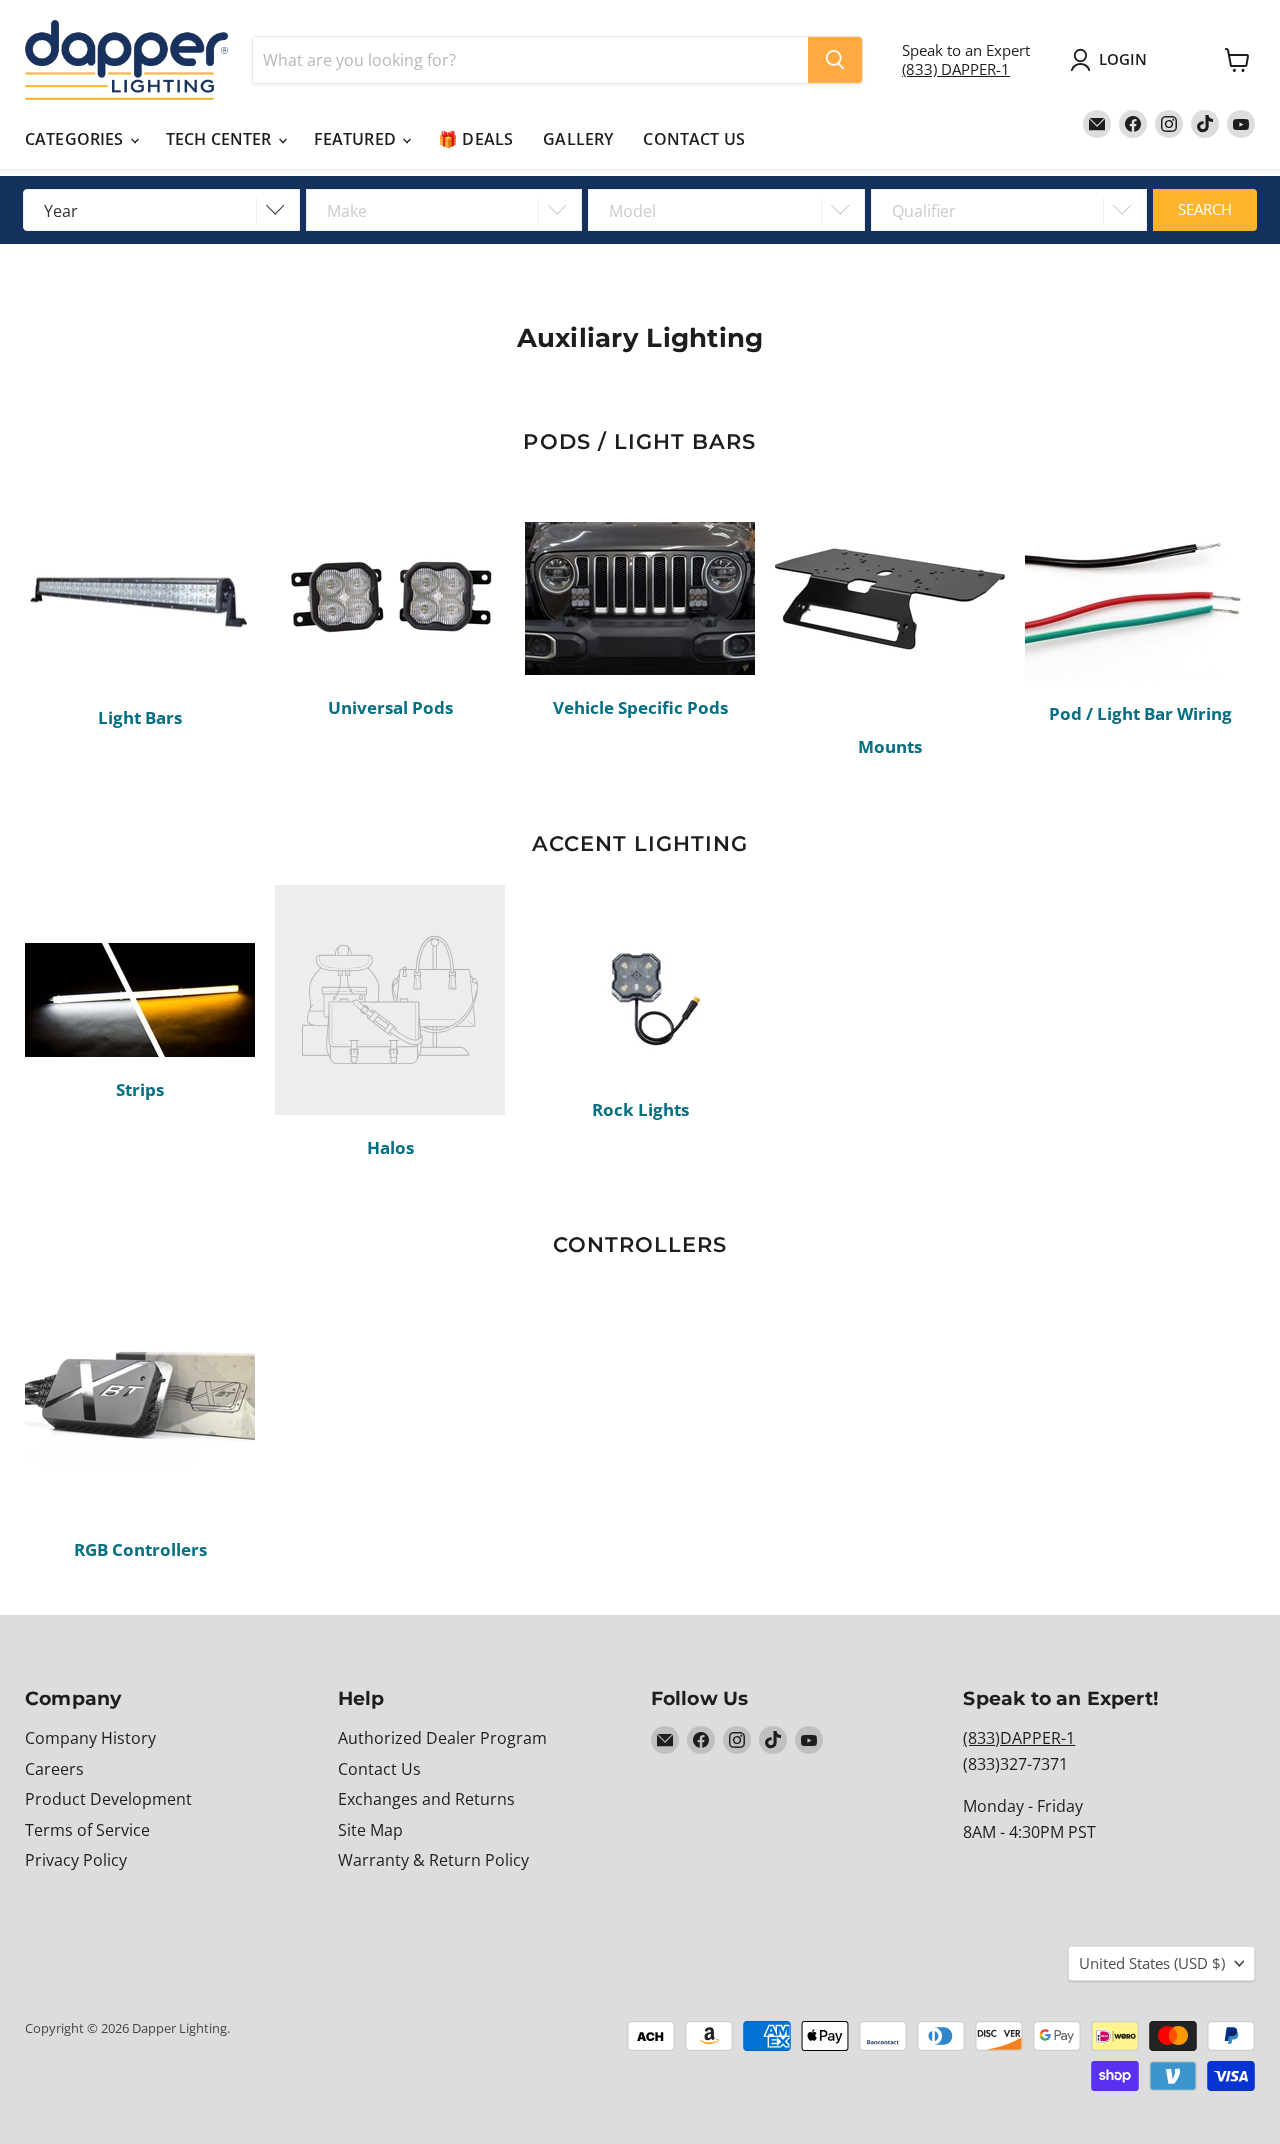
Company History (90, 1738)
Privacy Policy (76, 1860)
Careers (54, 1769)
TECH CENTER (221, 139)
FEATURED (357, 139)
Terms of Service (87, 1830)
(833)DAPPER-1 (1019, 1738)
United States (1152, 1963)
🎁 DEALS (475, 139)
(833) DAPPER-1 (956, 69)
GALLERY (578, 139)
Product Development (108, 1799)
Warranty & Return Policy (433, 1860)
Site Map (370, 1830)
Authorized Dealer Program (442, 1738)
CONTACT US (694, 139)
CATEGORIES (76, 139)
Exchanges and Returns (426, 1799)
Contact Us (379, 1769)
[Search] (835, 60)
